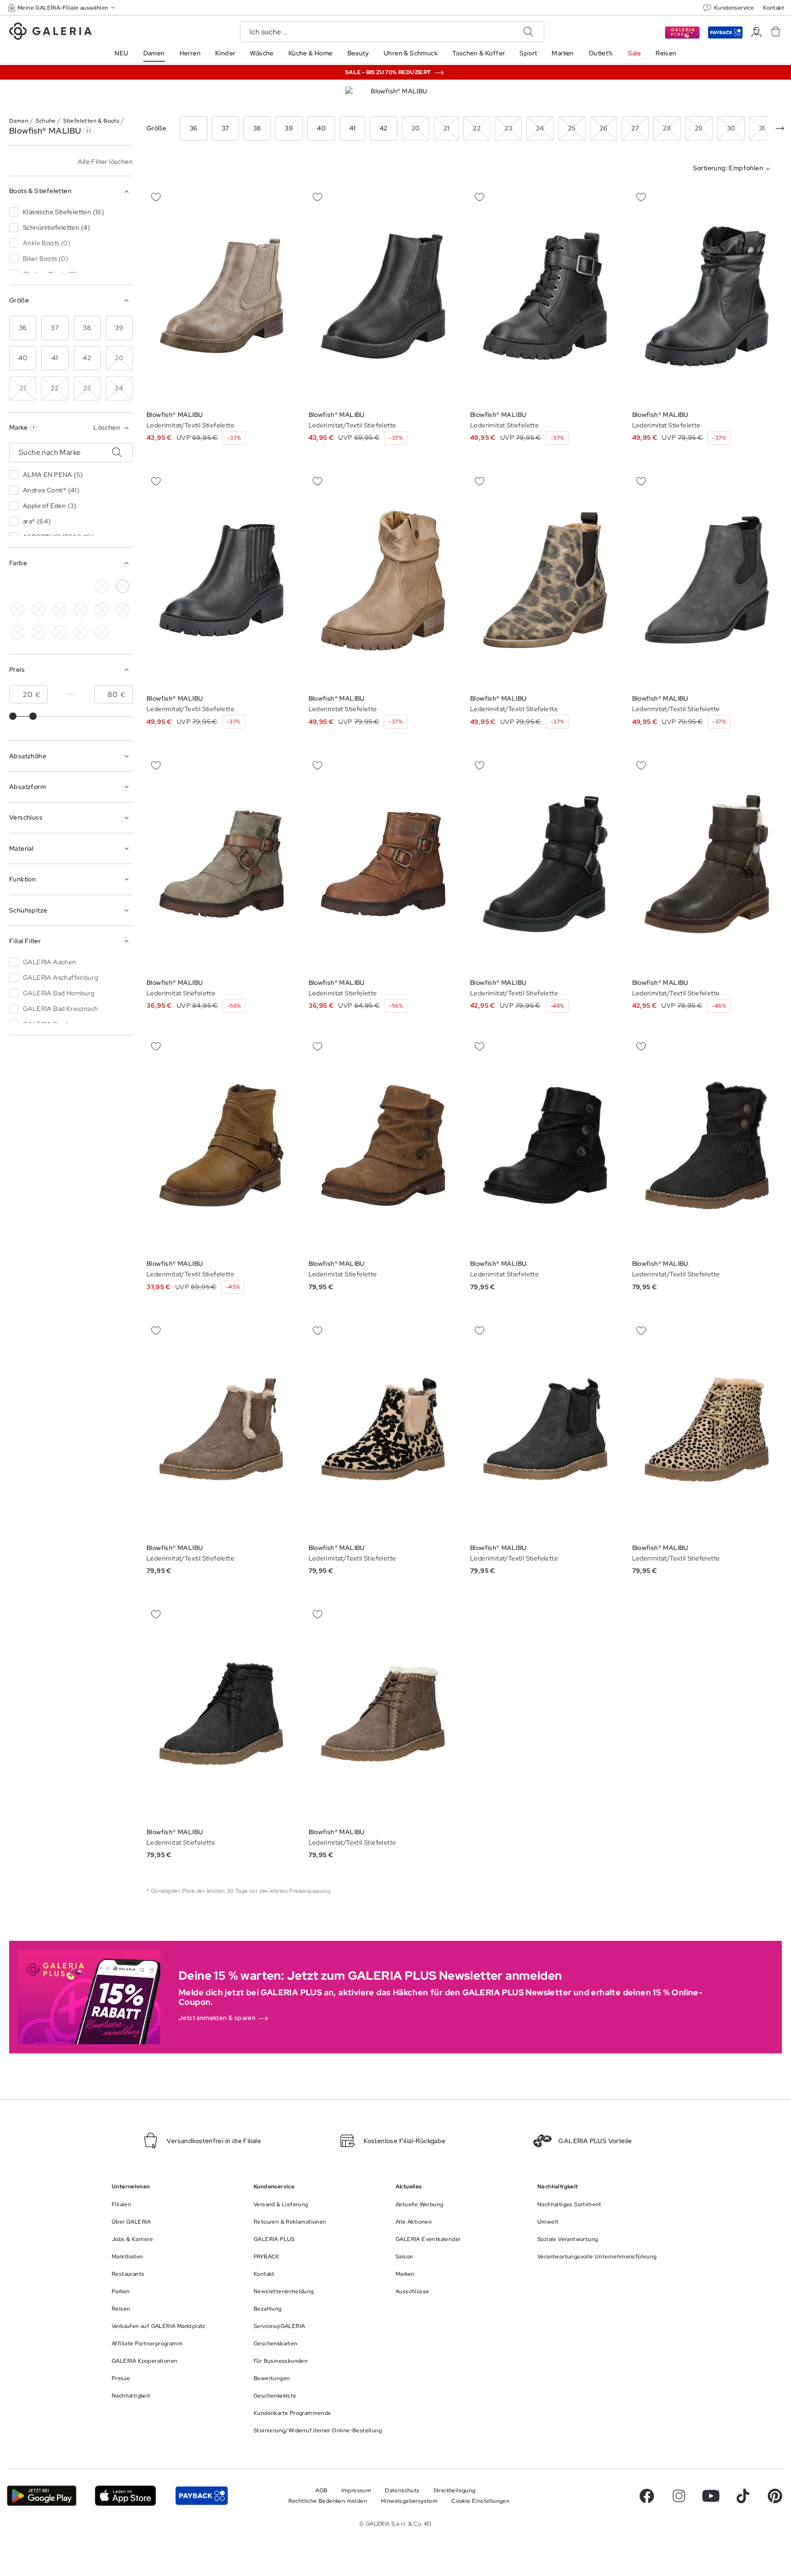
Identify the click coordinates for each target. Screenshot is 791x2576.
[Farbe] (60, 632)
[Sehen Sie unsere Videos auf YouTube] (711, 2496)
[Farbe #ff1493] (102, 610)
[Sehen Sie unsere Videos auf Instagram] (679, 2496)
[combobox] (734, 169)
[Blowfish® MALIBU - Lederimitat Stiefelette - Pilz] (222, 864)
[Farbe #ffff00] (38, 632)
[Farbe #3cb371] (81, 586)
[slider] (13, 716)
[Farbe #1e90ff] (38, 610)
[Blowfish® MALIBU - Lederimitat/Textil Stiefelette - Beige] (222, 296)
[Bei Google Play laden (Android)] (42, 2496)
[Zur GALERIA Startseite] (50, 32)
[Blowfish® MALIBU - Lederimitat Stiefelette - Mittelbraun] (384, 1145)
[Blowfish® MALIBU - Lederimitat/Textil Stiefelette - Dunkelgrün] (545, 864)
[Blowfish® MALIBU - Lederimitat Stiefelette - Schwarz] (545, 296)
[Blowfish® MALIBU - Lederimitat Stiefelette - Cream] (707, 296)
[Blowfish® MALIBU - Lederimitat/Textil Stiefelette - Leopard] (545, 580)
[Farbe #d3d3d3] (102, 586)
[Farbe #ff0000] (123, 610)
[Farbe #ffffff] (123, 586)
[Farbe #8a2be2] (60, 610)
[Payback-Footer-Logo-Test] (201, 2496)
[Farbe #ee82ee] (81, 610)
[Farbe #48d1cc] (17, 610)
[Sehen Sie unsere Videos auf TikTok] (743, 2496)
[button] (62, 8)
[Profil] (756, 32)
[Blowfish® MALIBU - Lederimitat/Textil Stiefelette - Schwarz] (222, 580)
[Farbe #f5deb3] (38, 586)
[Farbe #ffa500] (17, 632)
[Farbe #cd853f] (60, 586)
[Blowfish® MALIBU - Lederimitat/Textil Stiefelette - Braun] (222, 1145)
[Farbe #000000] (17, 586)
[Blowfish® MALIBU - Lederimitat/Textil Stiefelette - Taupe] (384, 1713)
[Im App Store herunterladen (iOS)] (126, 2496)
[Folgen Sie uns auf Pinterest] (775, 2496)
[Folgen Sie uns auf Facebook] (647, 2496)
